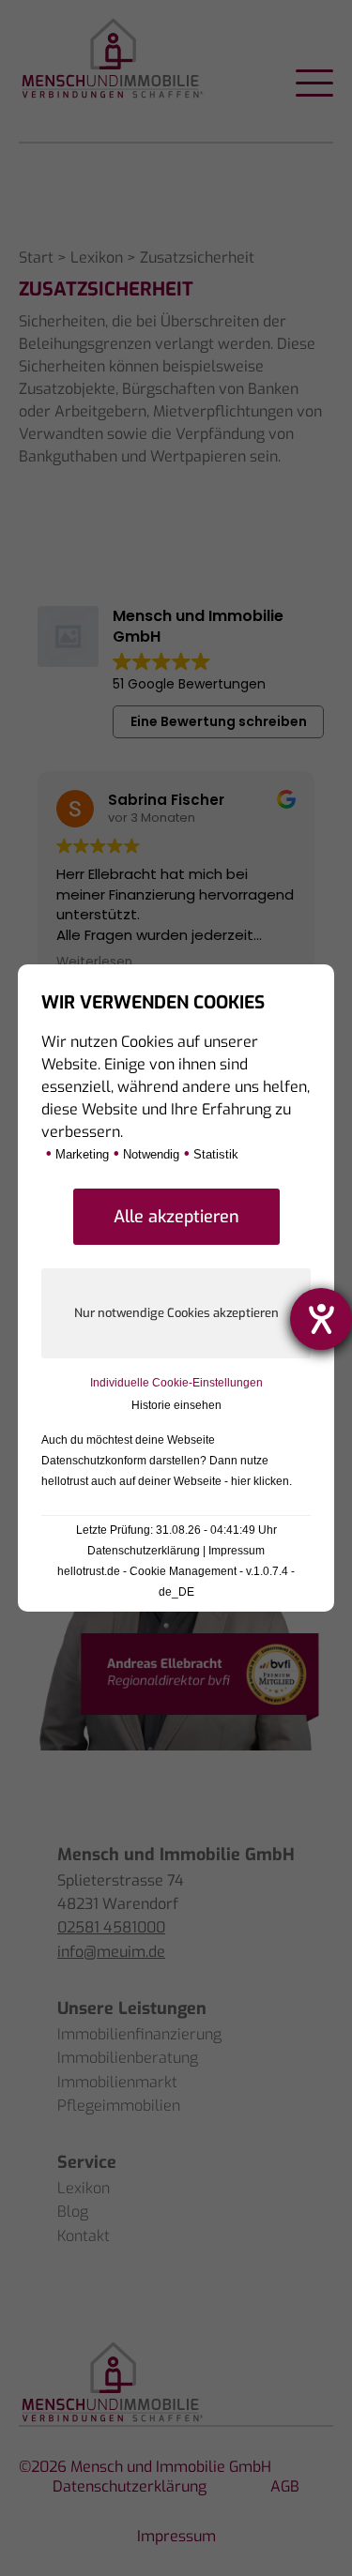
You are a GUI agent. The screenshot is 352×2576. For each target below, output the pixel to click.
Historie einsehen (176, 1405)
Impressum (237, 1551)
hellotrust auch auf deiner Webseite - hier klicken (165, 1481)
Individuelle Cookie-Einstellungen (176, 1383)
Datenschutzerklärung (144, 1551)
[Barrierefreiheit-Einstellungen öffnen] (321, 1319)
